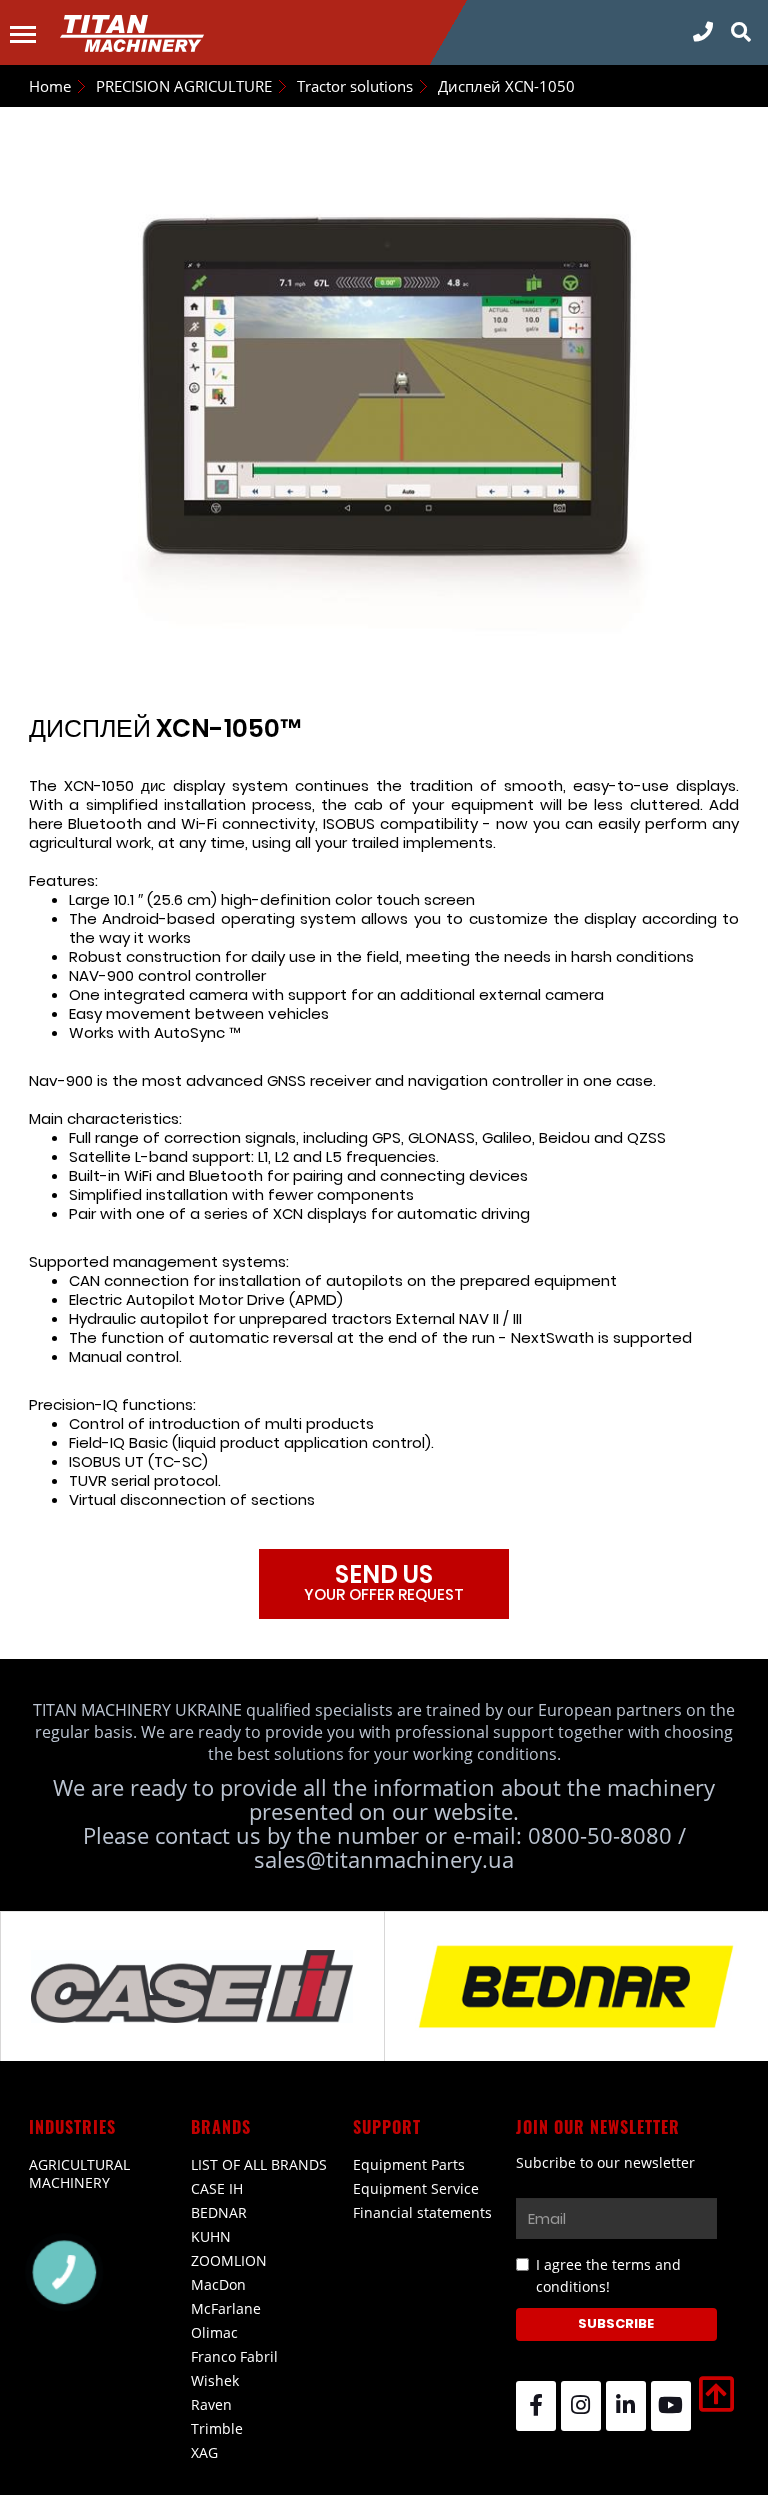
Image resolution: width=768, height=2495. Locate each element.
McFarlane (226, 2308)
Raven (211, 2404)
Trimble (217, 2428)
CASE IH (217, 2188)
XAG (204, 2452)
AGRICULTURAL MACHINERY (79, 2173)
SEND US (384, 1581)
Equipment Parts (409, 2164)
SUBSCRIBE (616, 2323)
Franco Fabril (234, 2356)
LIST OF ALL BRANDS (259, 2164)
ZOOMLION (229, 2260)
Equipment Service (416, 2188)
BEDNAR (219, 2212)
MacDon (218, 2284)
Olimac (214, 2332)
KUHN (211, 2236)
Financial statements (422, 2212)
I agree (608, 2275)
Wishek (215, 2380)
